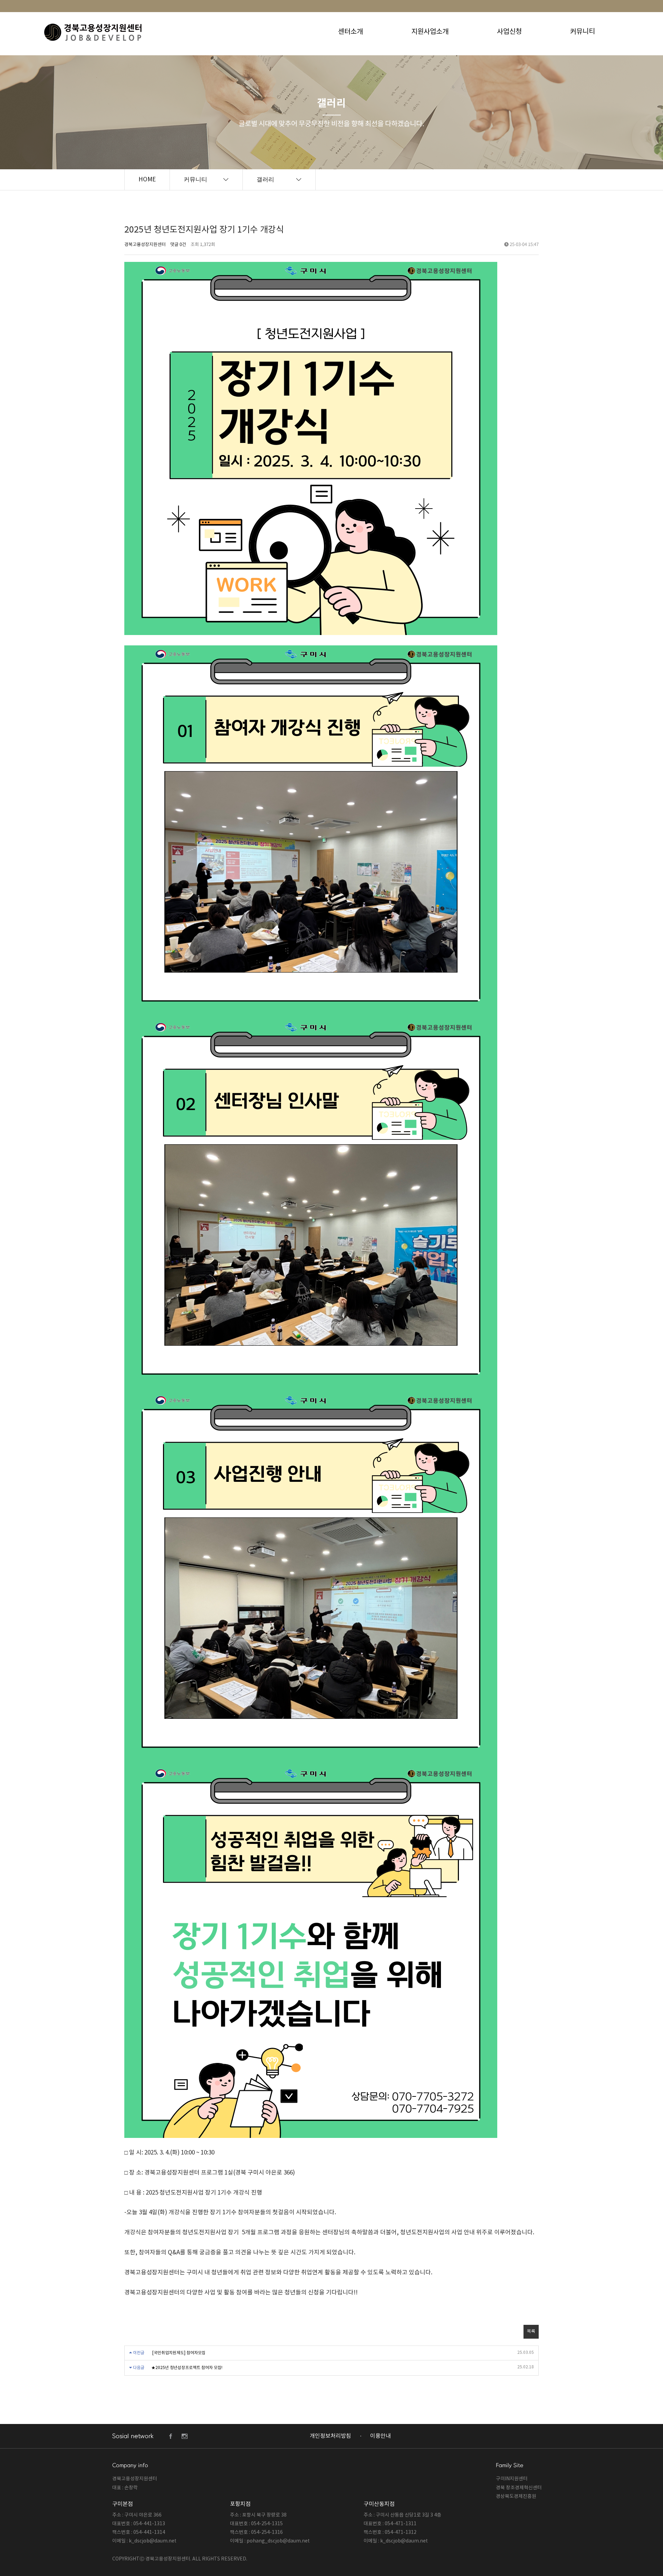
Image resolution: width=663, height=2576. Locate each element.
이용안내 (381, 2436)
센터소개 (350, 32)
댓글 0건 (178, 245)
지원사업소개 (430, 32)
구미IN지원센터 (512, 2479)
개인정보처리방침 (330, 2436)
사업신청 (509, 32)
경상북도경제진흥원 (516, 2497)
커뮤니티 (583, 32)
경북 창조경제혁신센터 (519, 2488)
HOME (147, 180)
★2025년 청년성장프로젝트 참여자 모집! (187, 2368)
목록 (531, 2332)
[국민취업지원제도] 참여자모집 (179, 2353)
